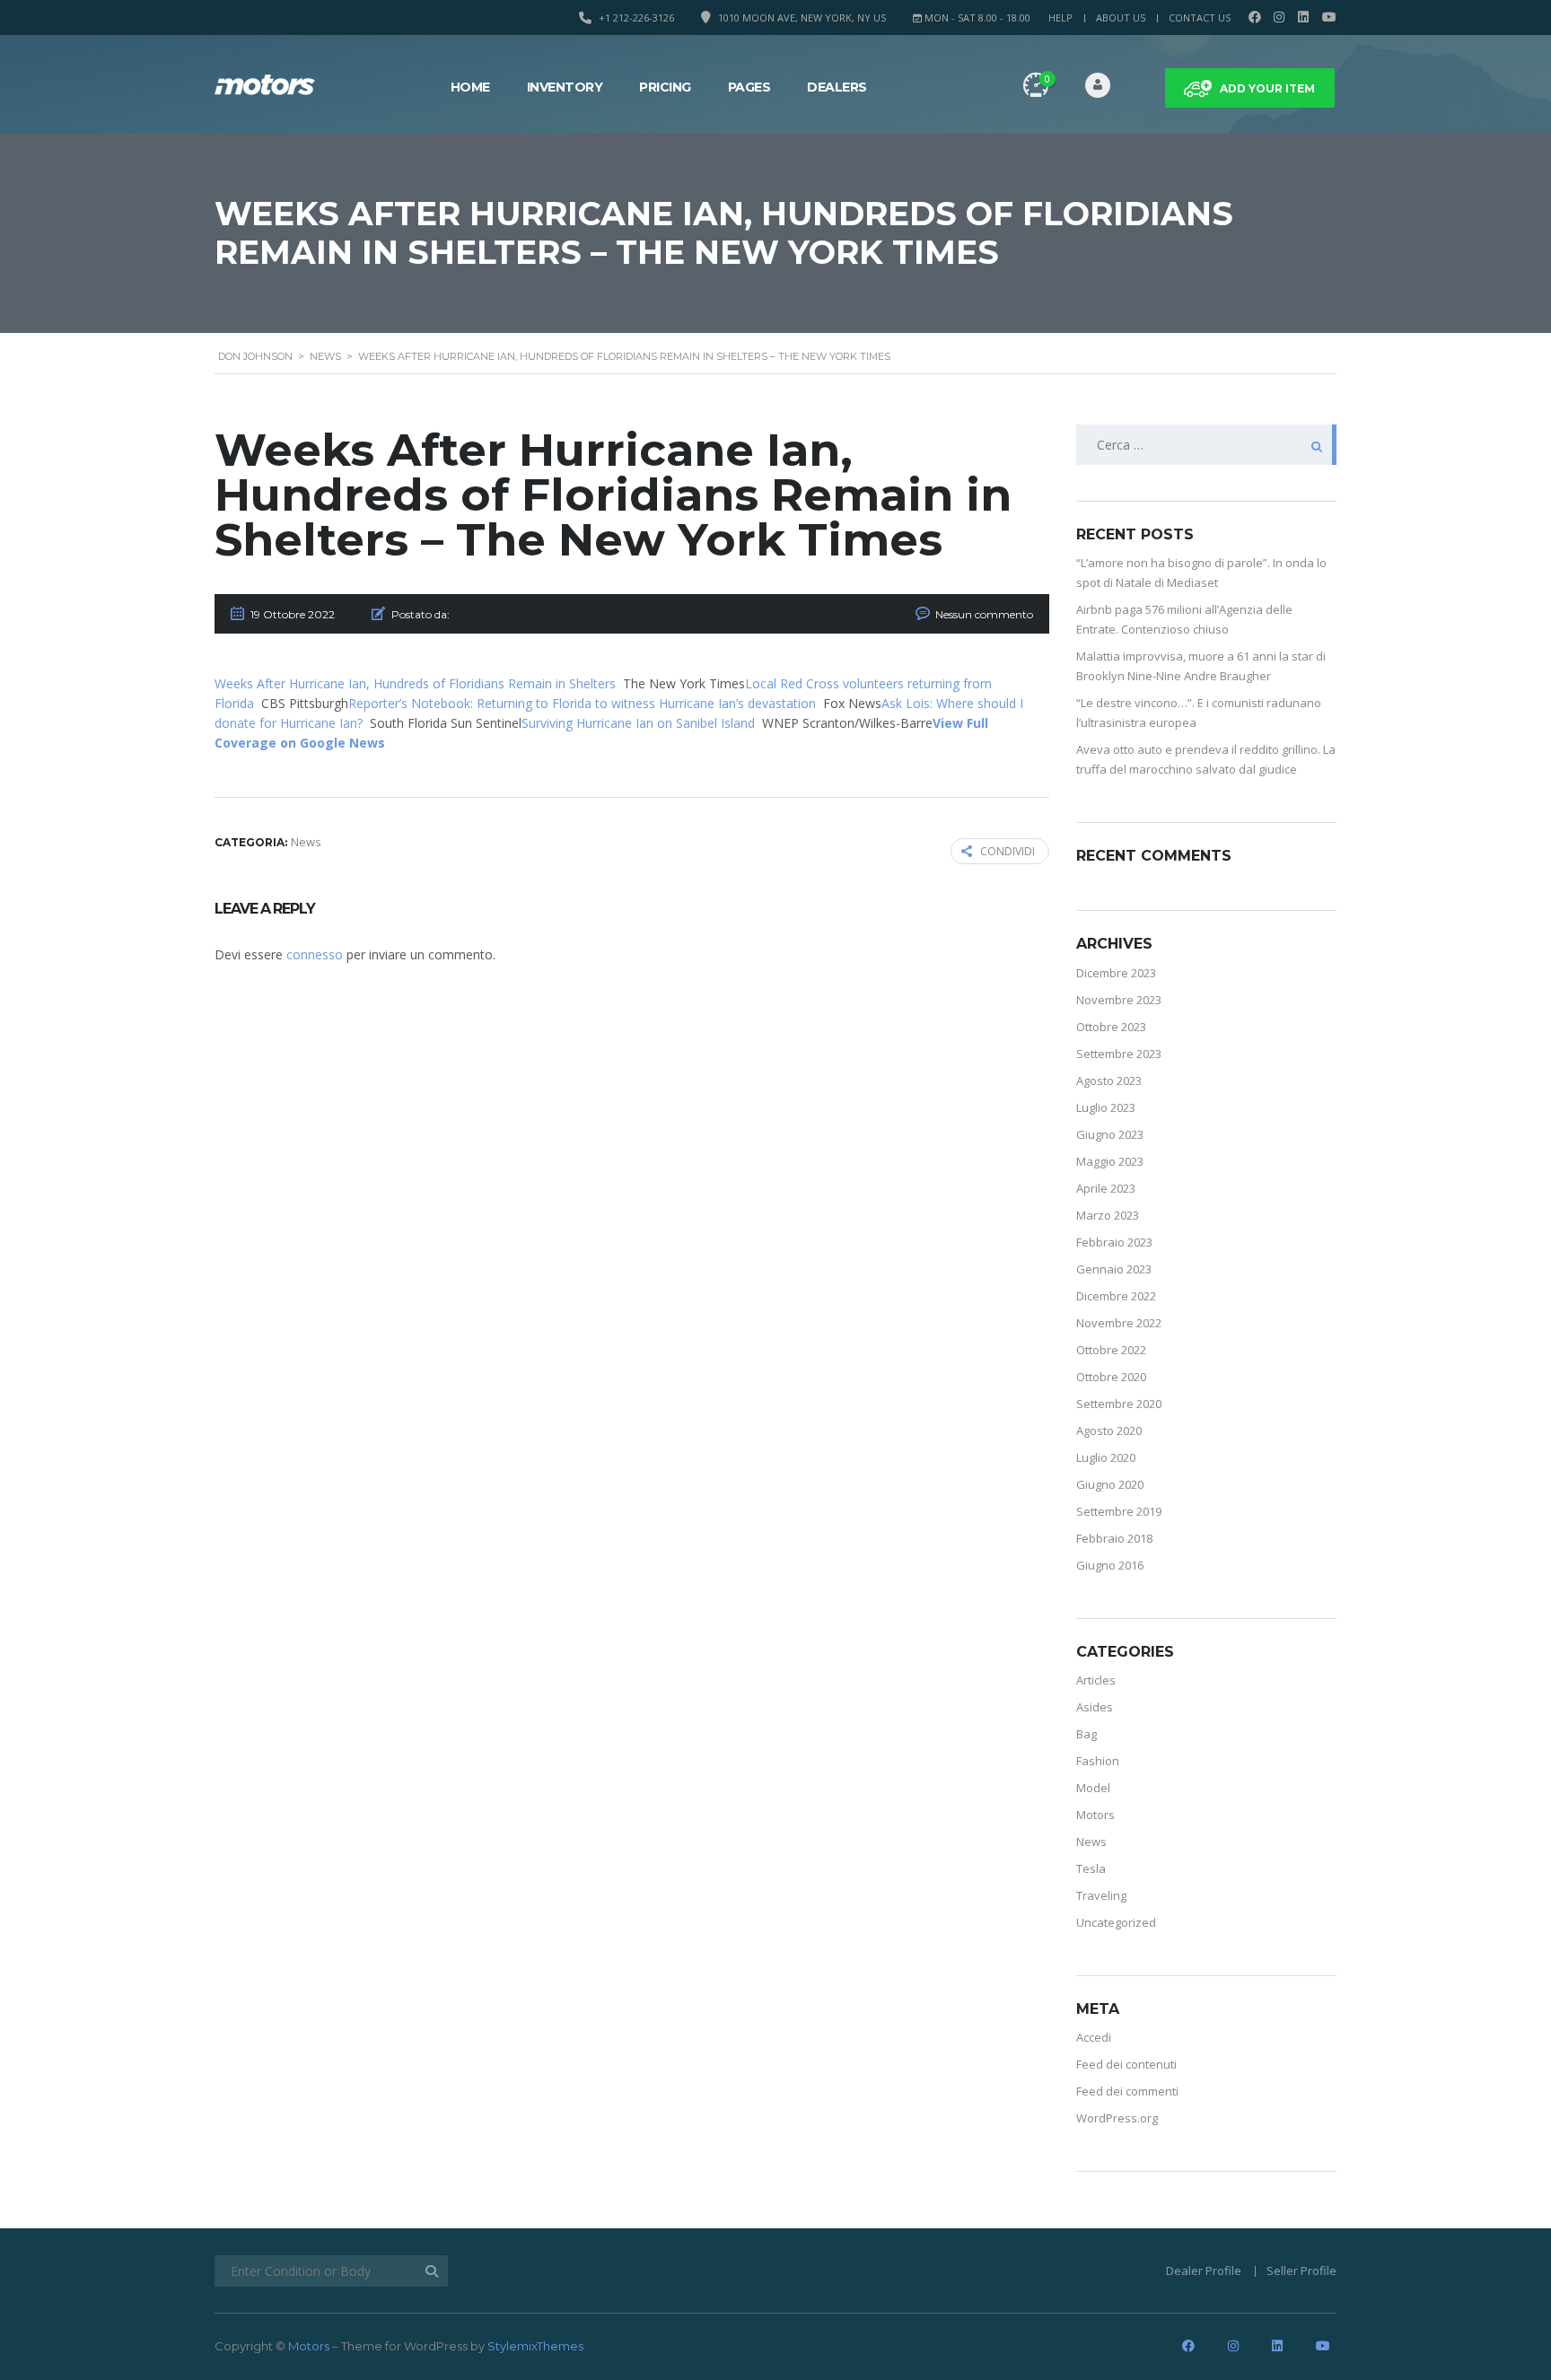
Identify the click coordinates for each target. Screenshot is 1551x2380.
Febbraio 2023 (1114, 1242)
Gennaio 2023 (1114, 1269)
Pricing (665, 87)
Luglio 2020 (1106, 1457)
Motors (1095, 1815)
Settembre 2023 (1119, 1054)
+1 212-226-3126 (636, 17)
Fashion (1098, 1761)
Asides (1095, 1707)
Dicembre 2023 (1116, 973)
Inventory (565, 87)
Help (1060, 17)
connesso (315, 954)
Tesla (1091, 1868)
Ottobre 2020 (1111, 1377)
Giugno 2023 (1110, 1134)
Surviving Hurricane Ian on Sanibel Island (638, 723)
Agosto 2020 (1109, 1431)
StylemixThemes (535, 2346)
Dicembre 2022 (1116, 1296)
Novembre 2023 (1119, 1000)
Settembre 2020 (1119, 1404)
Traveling (1101, 1895)
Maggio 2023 (1110, 1161)
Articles (1096, 1680)
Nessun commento (984, 614)
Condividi (1008, 851)
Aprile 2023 (1106, 1188)
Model (1093, 1788)
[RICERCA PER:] (1206, 445)
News (1091, 1842)
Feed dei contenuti (1126, 2064)
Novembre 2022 (1119, 1323)
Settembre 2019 (1119, 1511)
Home (470, 87)
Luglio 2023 (1106, 1107)
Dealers (837, 87)
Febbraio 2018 (1114, 1538)
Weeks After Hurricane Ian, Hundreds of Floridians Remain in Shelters (415, 683)
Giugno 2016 (1110, 1565)
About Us (1121, 17)
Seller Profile (1301, 2271)
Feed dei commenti (1127, 2091)
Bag (1087, 1734)
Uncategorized (1116, 1922)
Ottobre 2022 (1111, 1350)
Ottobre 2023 (1111, 1027)
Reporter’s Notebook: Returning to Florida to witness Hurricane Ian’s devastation (582, 703)
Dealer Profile (1204, 2271)
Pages (749, 87)
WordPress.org (1117, 2118)
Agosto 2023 (1109, 1081)
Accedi (1094, 2037)
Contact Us (1200, 17)
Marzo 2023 (1108, 1215)
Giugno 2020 (1110, 1484)
